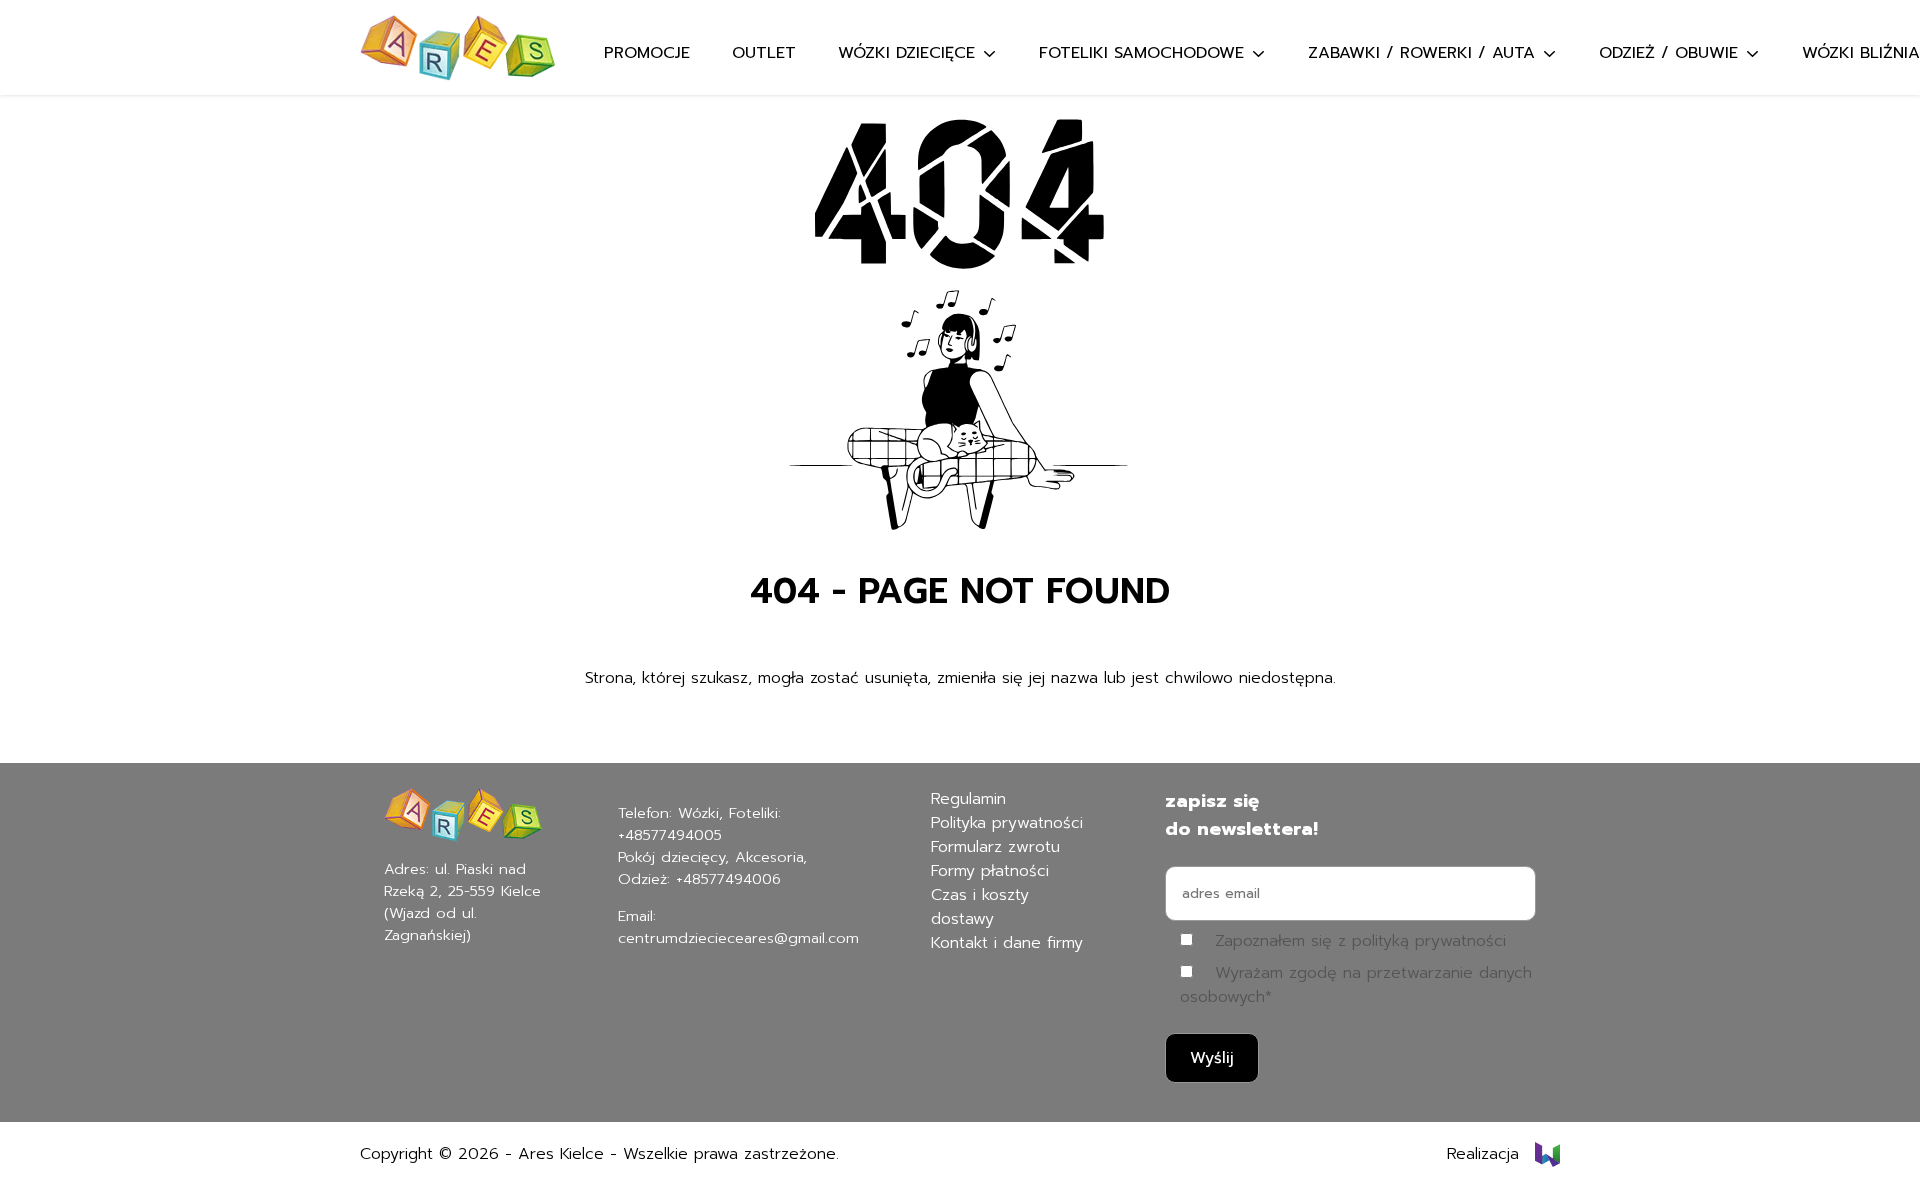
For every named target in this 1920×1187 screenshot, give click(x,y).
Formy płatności (990, 871)
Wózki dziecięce (906, 53)
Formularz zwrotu (995, 847)
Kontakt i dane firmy (1007, 943)
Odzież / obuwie (1668, 53)
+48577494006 (728, 879)
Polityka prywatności (1007, 823)
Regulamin (968, 799)
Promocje (647, 53)
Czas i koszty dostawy (980, 907)
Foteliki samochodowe (1141, 53)
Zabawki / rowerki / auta (1421, 53)
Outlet (764, 53)
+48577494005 (670, 835)
